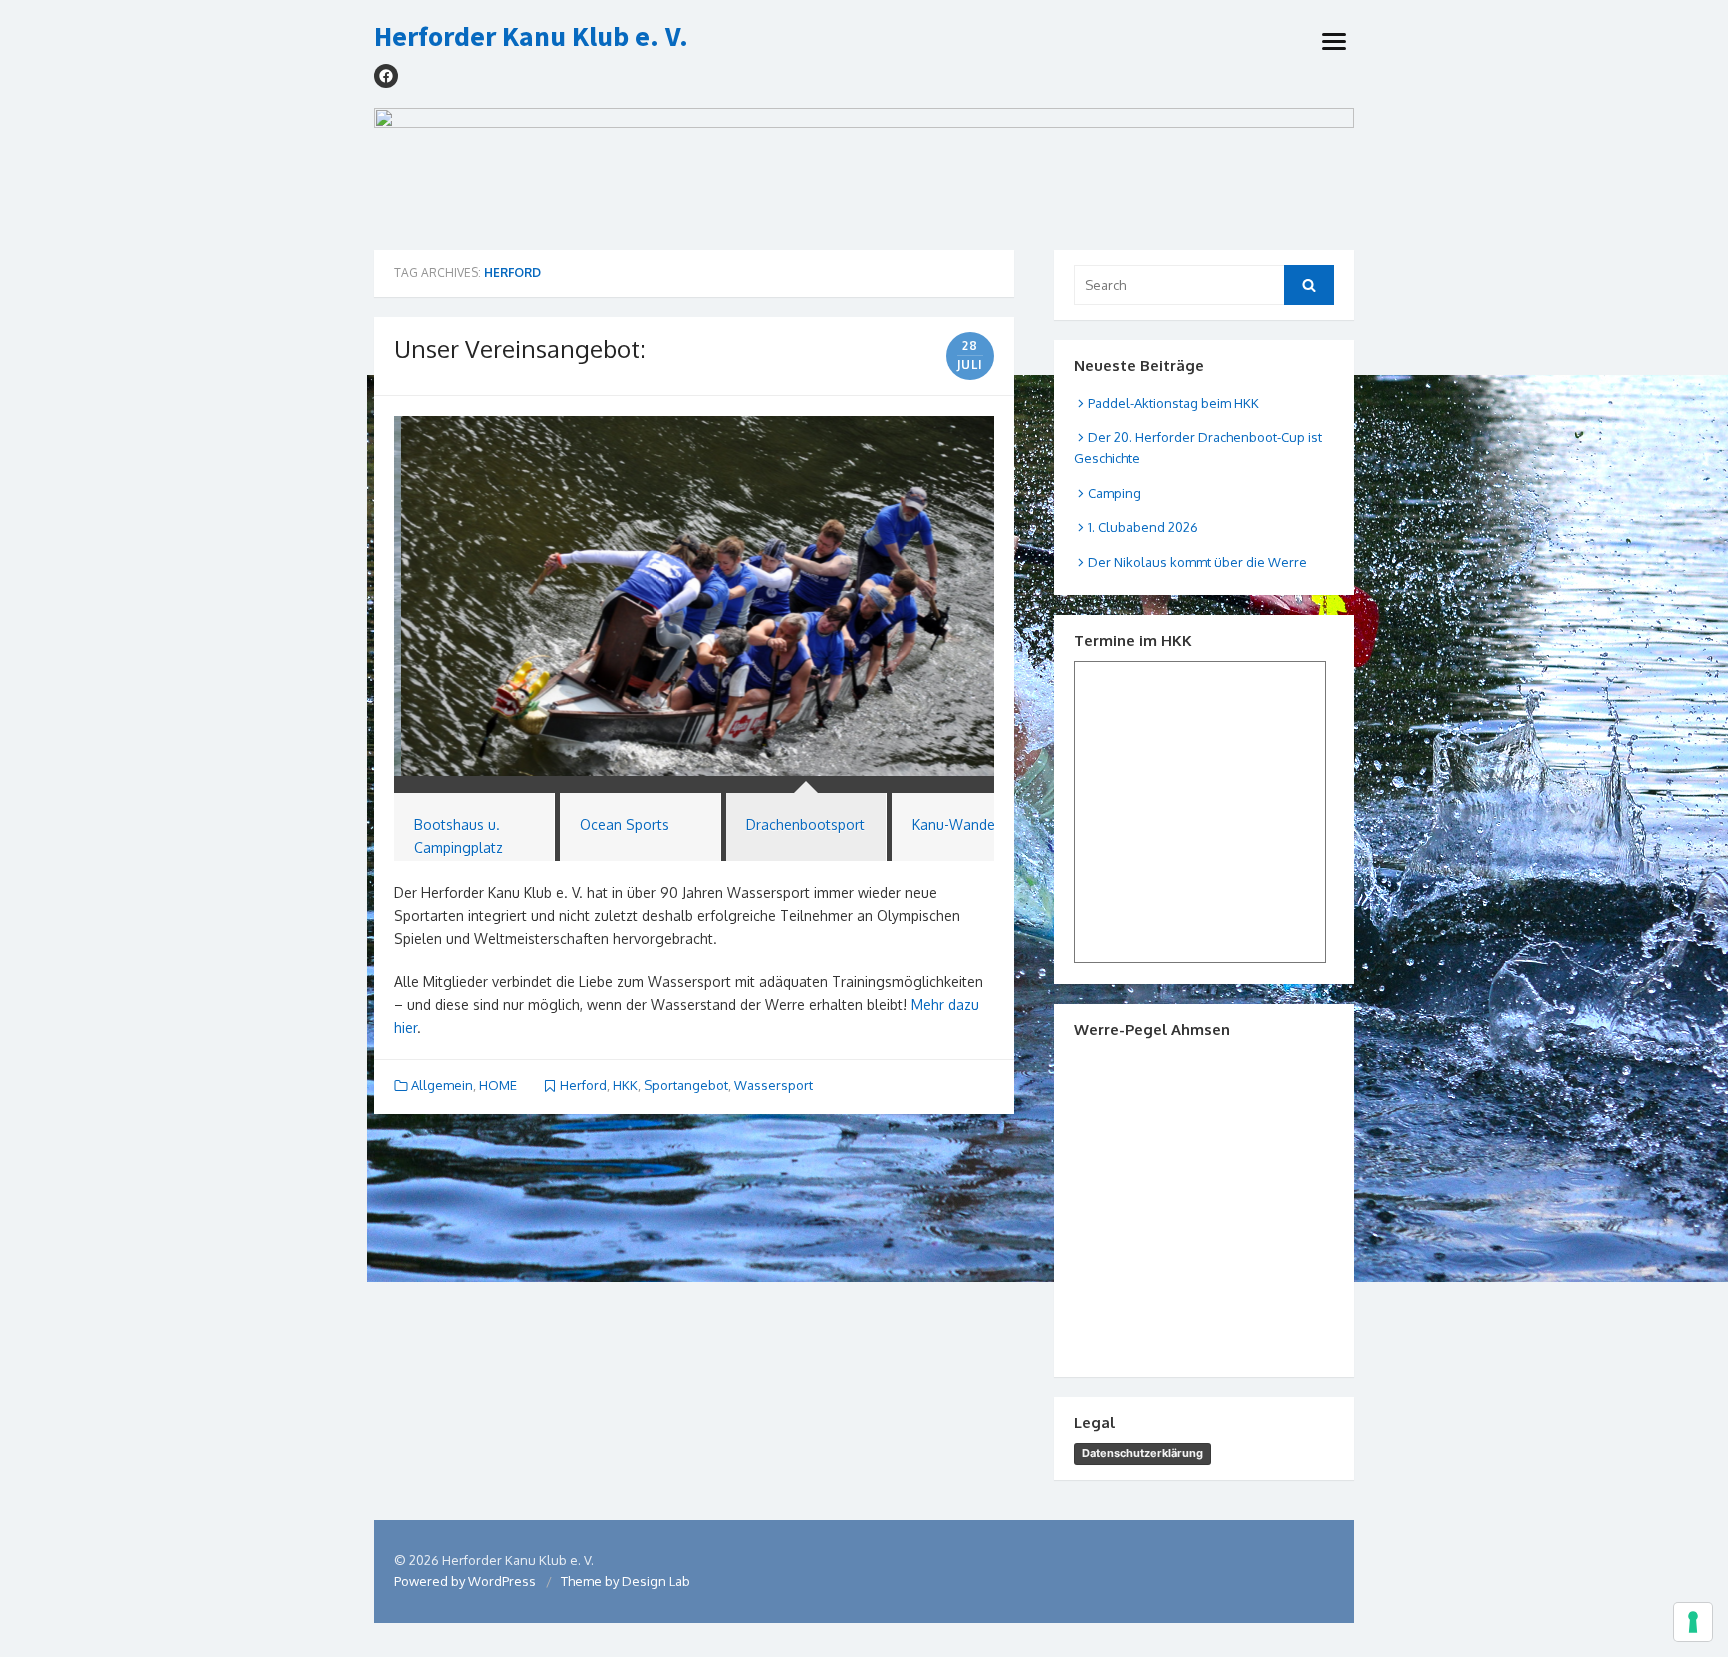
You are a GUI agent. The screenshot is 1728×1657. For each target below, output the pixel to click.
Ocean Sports (624, 824)
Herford (583, 1085)
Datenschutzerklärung (1142, 1453)
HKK (625, 1085)
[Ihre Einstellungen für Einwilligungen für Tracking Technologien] (1693, 1622)
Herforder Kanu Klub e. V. (531, 37)
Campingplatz (458, 847)
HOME (498, 1085)
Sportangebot (686, 1085)
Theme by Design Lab (625, 1581)
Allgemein (442, 1085)
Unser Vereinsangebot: (520, 348)
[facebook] (386, 76)
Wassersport (773, 1085)
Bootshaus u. (457, 824)
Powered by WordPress (465, 1581)
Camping (1114, 493)
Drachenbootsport (805, 824)
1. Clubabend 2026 (1143, 527)
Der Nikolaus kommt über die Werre (1197, 562)
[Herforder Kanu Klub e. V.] (864, 169)
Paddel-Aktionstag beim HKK (1173, 403)
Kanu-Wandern (960, 824)
